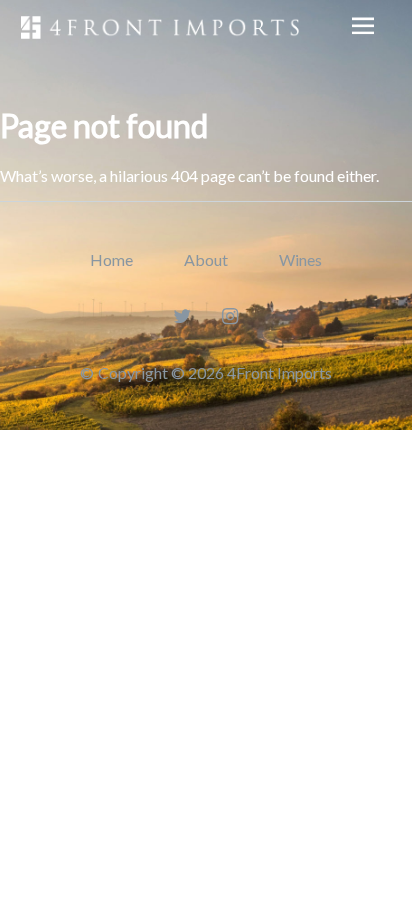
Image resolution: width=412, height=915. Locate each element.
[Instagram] (230, 315)
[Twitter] (182, 315)
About (206, 259)
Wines (300, 259)
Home (111, 259)
